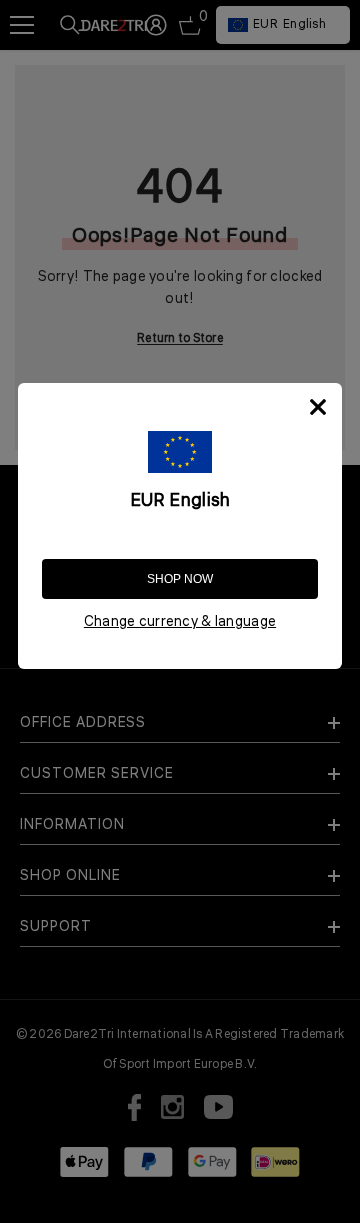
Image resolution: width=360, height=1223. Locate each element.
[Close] (318, 407)
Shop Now (180, 579)
